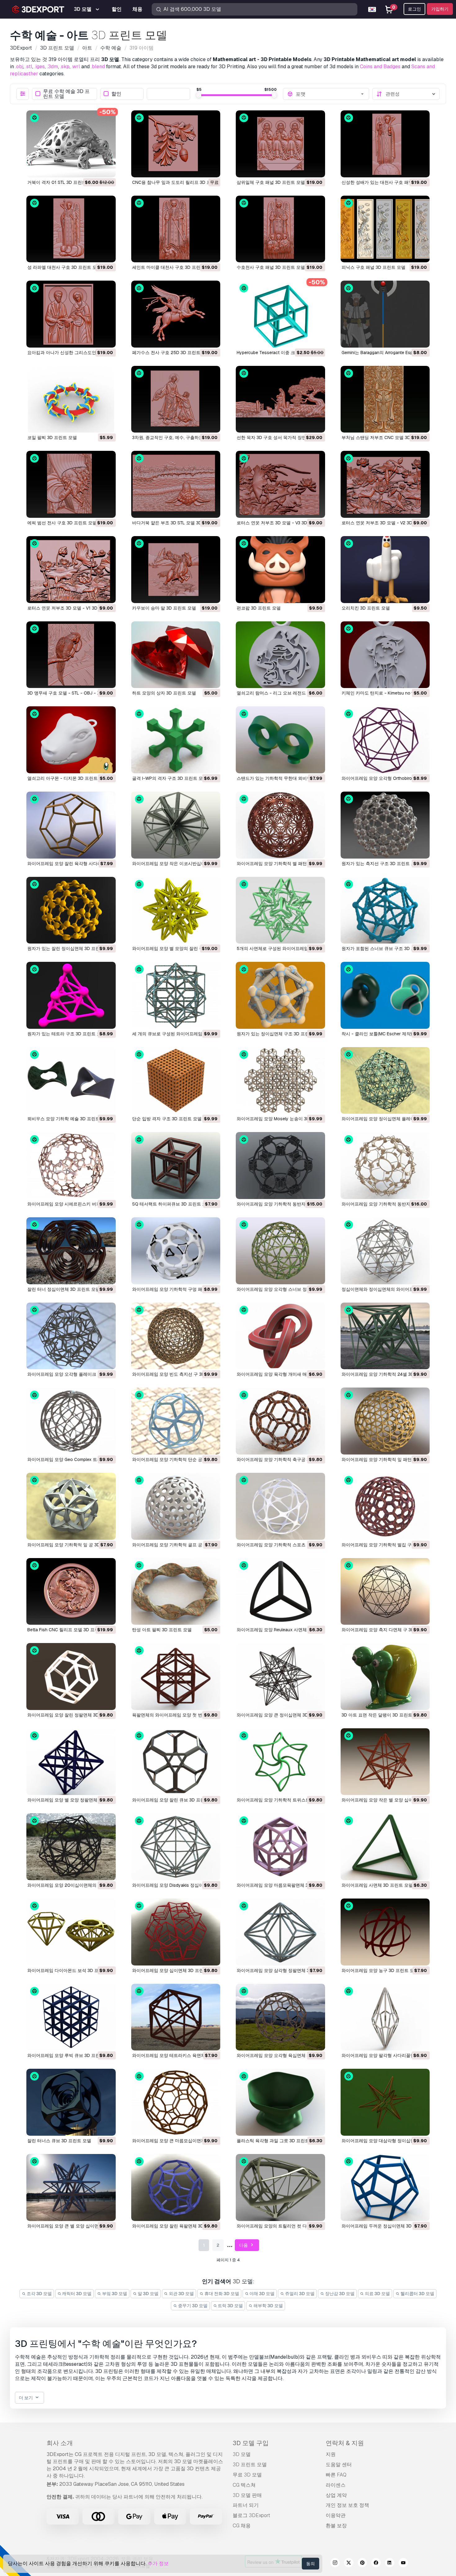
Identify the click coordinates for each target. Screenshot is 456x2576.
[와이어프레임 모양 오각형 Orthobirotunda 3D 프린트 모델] (385, 740)
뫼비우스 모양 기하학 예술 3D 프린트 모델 (69, 1119)
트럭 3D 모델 (230, 2306)
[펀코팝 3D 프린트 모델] (280, 570)
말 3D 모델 (148, 2294)
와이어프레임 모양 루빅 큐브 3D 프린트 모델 (71, 2055)
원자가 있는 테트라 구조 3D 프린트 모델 (66, 1034)
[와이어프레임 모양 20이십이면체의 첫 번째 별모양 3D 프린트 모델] (71, 1847)
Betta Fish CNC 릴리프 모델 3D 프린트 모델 (70, 1630)
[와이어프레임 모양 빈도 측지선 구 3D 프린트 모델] (176, 1336)
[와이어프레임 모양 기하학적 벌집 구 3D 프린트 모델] (385, 1506)
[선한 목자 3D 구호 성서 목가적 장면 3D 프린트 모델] (280, 399)
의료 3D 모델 (377, 2294)
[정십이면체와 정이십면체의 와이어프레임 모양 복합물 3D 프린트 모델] (385, 1251)
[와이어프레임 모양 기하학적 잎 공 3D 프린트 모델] (71, 1506)
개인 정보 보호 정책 (347, 2505)
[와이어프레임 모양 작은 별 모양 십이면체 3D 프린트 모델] (385, 1762)
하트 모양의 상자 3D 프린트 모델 (164, 693)
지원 (331, 2454)
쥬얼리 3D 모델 (299, 2294)
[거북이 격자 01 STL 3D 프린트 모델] (71, 144)
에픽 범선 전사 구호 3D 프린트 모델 (62, 523)
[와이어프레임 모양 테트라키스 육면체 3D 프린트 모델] (176, 2017)
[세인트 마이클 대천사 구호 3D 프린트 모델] (176, 229)
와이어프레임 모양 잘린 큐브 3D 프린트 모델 (176, 1800)
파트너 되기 (246, 2505)
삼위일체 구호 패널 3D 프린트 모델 (271, 182)
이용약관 (336, 2515)
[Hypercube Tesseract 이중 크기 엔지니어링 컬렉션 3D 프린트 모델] (280, 314)
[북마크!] (107, 169)
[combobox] (330, 94)
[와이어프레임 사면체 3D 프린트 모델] (385, 1847)
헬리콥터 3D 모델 (417, 2294)
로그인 (414, 9)
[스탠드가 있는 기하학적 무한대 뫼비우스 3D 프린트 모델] (280, 740)
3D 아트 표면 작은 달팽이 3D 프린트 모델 (382, 1715)
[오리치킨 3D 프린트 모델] (385, 570)
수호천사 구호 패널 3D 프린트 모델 (271, 267)
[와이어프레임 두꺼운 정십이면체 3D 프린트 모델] (385, 2187)
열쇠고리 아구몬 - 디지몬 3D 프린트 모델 (67, 778)
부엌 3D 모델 (114, 2294)
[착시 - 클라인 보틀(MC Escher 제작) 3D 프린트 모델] (385, 995)
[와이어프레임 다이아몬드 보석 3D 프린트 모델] (71, 1932)
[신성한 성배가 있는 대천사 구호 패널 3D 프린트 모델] (385, 144)
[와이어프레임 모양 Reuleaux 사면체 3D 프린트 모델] (280, 1592)
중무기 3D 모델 (192, 2306)
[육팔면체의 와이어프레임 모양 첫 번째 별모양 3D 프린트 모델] (176, 1677)
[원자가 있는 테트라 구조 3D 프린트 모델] (71, 995)
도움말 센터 (339, 2465)
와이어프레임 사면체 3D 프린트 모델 (377, 1885)
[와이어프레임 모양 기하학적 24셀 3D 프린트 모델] (385, 1336)
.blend (98, 67)
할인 (116, 94)
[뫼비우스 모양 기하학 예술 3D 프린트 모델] (71, 1081)
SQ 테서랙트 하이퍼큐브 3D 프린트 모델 (172, 1204)
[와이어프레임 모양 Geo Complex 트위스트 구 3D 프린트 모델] (71, 1421)
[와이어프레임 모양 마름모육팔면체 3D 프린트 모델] (280, 1847)
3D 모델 (242, 2454)
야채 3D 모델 (262, 2294)
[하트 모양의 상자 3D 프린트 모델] (176, 655)
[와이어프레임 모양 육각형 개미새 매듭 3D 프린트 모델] (280, 1336)
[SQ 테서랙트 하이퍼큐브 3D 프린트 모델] (176, 1166)
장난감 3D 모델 (339, 2294)
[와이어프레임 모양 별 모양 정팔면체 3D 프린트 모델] (71, 1762)
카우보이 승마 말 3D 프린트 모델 (164, 608)
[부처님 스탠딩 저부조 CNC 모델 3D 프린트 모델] (385, 399)
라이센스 (336, 2485)
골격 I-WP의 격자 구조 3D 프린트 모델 (170, 778)
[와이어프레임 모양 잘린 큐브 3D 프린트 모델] (176, 1762)
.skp (65, 67)
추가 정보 (158, 2563)
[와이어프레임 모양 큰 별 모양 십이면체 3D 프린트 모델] (71, 2187)
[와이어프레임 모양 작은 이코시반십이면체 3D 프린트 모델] (176, 825)
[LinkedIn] (390, 2564)
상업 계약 (336, 2495)
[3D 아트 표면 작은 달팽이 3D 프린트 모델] (385, 1677)
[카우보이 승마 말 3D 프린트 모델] (176, 570)
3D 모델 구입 (251, 2443)
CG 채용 (242, 2526)
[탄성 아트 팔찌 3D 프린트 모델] (176, 1592)
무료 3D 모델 (247, 2475)
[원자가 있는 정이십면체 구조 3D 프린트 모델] (280, 995)
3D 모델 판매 (247, 2495)
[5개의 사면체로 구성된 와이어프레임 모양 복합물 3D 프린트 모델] (280, 910)
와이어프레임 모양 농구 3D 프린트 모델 (380, 1970)
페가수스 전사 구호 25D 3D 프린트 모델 (171, 353)
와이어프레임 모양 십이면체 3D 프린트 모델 (175, 1970)
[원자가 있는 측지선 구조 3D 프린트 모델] (385, 825)
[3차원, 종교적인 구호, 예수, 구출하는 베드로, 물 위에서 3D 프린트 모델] (176, 399)
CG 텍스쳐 (244, 2485)
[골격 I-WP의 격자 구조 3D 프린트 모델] (176, 740)
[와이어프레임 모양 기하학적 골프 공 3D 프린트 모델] (176, 1506)
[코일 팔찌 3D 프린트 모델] (71, 399)
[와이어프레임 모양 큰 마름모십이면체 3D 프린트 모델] (176, 2102)
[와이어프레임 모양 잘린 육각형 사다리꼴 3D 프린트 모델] (71, 825)
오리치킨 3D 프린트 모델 (366, 608)
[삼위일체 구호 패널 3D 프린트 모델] (280, 144)
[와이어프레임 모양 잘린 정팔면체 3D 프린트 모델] (71, 1677)
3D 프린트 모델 (250, 2465)
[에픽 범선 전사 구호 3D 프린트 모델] (71, 484)
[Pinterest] (362, 2564)
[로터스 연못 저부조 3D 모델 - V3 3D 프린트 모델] (280, 484)
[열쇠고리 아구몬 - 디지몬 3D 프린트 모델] (71, 740)
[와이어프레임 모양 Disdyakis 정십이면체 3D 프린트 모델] (176, 1847)
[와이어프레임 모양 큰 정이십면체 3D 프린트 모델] (280, 1677)
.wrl (76, 67)
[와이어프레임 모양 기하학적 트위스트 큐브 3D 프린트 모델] (280, 1762)
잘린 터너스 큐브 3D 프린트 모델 (59, 2141)
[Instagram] (335, 2564)
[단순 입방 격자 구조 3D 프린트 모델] (176, 1081)
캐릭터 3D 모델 (76, 2294)
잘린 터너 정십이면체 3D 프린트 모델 (64, 1289)
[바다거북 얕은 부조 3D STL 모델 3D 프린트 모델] (176, 484)
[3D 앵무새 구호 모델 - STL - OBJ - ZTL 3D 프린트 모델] (71, 655)
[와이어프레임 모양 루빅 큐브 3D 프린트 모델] (71, 2017)
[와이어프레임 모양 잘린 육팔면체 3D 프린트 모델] (176, 2187)
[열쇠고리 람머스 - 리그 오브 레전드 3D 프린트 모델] (280, 655)
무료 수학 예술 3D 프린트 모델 (66, 94)
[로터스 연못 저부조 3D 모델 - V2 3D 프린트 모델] (385, 484)
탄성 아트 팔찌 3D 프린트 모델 (162, 1630)
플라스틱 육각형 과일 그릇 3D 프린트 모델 (278, 2141)
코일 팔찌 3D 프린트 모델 (52, 437)
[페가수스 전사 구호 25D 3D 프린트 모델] (176, 314)
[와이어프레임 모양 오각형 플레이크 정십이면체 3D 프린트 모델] (71, 1336)
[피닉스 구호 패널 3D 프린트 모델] (385, 229)
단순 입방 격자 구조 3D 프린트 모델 (167, 1119)
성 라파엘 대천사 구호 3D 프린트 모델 (64, 267)
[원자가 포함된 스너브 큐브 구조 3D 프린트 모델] (385, 910)
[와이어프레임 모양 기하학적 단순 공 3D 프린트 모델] (176, 1421)
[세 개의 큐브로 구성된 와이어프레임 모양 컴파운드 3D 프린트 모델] (176, 995)
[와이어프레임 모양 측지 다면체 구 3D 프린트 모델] (385, 1592)
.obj (19, 67)
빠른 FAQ (336, 2475)
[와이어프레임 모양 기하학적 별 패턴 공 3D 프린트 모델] (280, 825)
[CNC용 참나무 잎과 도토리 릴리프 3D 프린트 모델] (176, 144)
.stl (29, 67)
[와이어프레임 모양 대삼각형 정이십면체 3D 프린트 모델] (385, 2102)
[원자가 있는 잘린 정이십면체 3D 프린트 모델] (71, 910)
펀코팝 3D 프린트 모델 (259, 608)
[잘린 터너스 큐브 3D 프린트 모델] (71, 2102)
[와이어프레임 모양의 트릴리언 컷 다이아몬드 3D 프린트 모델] (280, 2187)
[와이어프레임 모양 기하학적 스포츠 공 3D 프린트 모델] (280, 1506)
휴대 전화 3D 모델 (221, 2294)
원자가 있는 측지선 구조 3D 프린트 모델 (381, 864)
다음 (244, 2245)
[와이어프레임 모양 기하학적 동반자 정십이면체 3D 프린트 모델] (385, 1166)
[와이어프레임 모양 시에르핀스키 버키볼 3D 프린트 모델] (71, 1166)
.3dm (52, 67)
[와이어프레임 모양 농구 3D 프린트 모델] (385, 1932)
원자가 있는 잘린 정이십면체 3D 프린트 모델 (71, 948)
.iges (40, 67)
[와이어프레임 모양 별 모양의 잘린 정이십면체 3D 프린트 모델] (176, 910)
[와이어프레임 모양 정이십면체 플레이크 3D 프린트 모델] (385, 1081)
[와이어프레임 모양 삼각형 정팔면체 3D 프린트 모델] (280, 1932)
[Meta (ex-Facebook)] (376, 2564)
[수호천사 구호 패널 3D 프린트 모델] (280, 229)
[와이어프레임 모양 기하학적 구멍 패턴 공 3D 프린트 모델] (176, 1251)
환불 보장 (336, 2526)
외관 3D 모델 (181, 2294)
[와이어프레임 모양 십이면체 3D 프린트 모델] (176, 1932)
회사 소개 (60, 2443)
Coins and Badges (380, 67)
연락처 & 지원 (345, 2443)
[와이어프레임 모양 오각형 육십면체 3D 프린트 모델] (280, 2017)
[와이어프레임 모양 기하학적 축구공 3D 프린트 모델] (280, 1421)
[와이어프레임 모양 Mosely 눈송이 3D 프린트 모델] (280, 1081)
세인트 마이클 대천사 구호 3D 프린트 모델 (173, 267)
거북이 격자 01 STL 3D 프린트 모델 (62, 182)
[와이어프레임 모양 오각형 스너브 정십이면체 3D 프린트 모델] (280, 1251)
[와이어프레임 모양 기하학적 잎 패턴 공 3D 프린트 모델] (385, 1421)
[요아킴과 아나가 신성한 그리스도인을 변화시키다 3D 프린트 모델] (71, 314)
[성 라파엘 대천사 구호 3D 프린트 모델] (71, 229)
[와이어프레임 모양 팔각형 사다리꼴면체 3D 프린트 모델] (385, 2017)
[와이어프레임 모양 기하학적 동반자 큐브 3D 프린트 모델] (280, 1166)
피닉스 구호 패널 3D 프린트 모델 (373, 267)
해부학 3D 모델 (268, 2306)
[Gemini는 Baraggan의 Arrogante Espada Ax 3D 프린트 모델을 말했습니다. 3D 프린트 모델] (385, 314)
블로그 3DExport (251, 2515)
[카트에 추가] (94, 169)
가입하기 (440, 9)
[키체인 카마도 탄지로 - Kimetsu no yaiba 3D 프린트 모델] (385, 655)
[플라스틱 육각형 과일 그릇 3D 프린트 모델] (280, 2102)
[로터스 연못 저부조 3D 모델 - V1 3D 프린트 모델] (71, 570)
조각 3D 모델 (39, 2294)
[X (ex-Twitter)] (349, 2564)
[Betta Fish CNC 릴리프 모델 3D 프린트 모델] (71, 1592)
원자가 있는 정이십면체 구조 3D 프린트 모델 (280, 1034)
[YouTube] (403, 2564)
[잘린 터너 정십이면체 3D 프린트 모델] (71, 1251)
